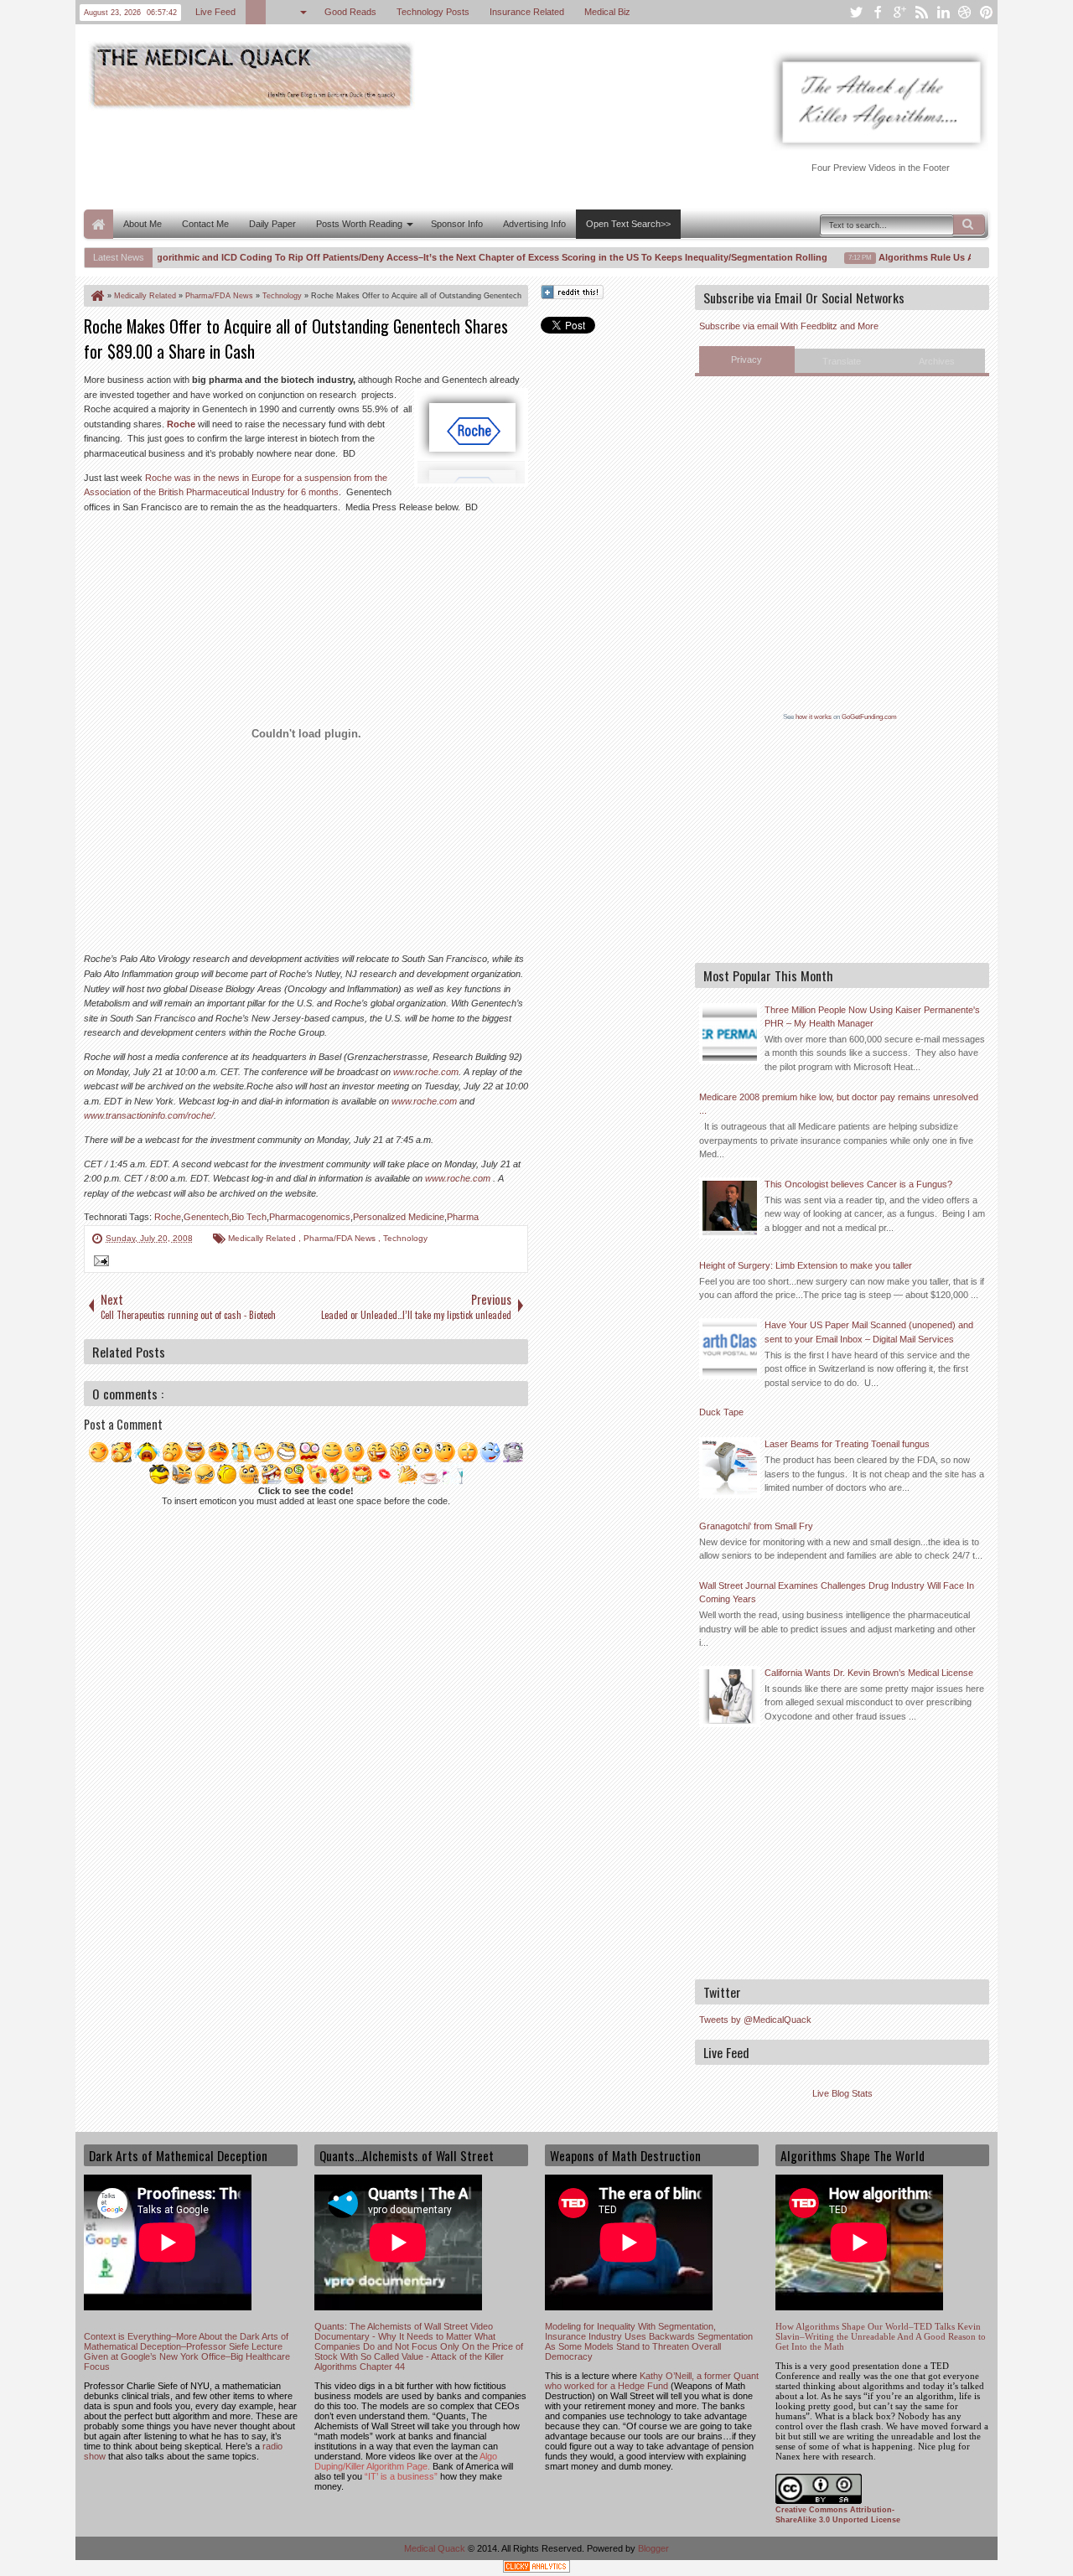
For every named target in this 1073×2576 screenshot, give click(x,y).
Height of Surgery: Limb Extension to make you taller (806, 1265)
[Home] (96, 296)
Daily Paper (272, 224)
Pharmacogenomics (310, 1217)
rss (921, 12)
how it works (814, 717)
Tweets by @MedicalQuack (755, 2020)
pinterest (987, 12)
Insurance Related (527, 12)
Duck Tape (721, 1412)
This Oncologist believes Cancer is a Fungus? (858, 1184)
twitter (856, 12)
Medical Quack (436, 2548)
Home (98, 224)
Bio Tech (249, 1217)
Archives (937, 361)
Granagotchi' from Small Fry (756, 1526)
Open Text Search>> (628, 224)
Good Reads (350, 12)
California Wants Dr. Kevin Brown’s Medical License (869, 1673)
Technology (405, 1238)
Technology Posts (433, 12)
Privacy (746, 360)
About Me (143, 224)
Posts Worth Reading (359, 224)
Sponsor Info (457, 224)
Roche (181, 424)
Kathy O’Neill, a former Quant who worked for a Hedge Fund (652, 2381)
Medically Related (263, 1238)
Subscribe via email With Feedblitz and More (789, 326)
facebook (878, 12)
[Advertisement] (389, 158)
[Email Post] (99, 1263)
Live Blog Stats (842, 2093)
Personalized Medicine (399, 1217)
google (899, 12)
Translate (842, 361)
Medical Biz (607, 12)
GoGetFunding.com (869, 717)
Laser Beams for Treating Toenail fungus (847, 1444)
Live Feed (215, 12)
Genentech (206, 1217)
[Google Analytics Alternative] (536, 2569)
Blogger (653, 2548)
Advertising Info (534, 224)
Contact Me (205, 224)
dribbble (965, 12)
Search (969, 225)
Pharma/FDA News (341, 1238)
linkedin (943, 12)
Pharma (463, 1217)
